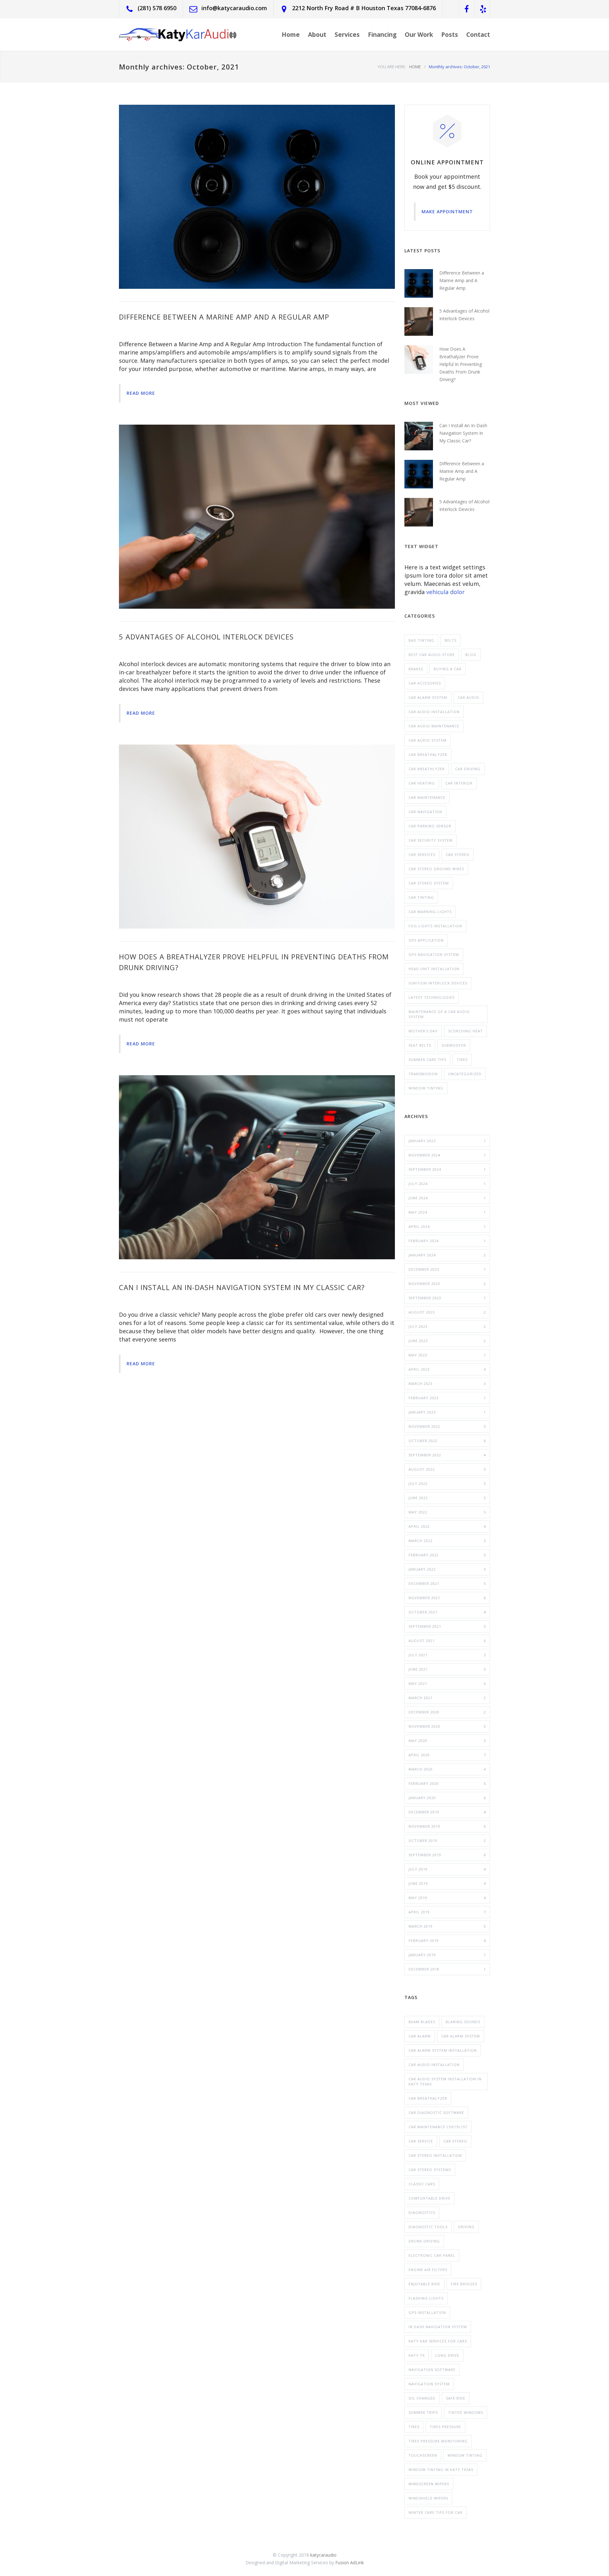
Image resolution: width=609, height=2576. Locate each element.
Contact (478, 35)
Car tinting (421, 897)
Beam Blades (422, 2022)
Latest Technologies (432, 997)
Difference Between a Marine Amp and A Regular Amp (224, 317)
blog (471, 655)
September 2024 (447, 1169)
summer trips (423, 2412)
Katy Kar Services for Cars (438, 2341)
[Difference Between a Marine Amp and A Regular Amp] (257, 197)
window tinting (465, 2455)
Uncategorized (465, 1074)
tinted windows (466, 2412)
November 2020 (447, 1726)
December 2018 (447, 1969)
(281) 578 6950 (157, 8)
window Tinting (426, 1088)
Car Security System (431, 840)
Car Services (422, 854)
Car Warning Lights (430, 912)
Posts (450, 35)
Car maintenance (427, 797)
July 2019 (447, 1869)
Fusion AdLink (350, 2563)
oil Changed (422, 2398)
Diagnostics (422, 2212)
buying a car (448, 669)
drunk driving (424, 2241)
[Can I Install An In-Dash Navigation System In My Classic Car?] (257, 1167)
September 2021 (447, 1626)
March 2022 (447, 1541)
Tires (462, 1060)
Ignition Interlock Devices (438, 983)
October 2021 (447, 1612)
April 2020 (447, 1755)
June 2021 (447, 1669)
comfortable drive (429, 2198)
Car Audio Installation (434, 712)
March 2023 (447, 1384)
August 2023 (447, 1312)
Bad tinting (421, 640)
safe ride (456, 2398)
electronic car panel (432, 2255)
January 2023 (447, 1412)
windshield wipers (428, 2498)
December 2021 (447, 1583)
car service (421, 2141)
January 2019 (447, 1955)
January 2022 (447, 1569)
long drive (447, 2355)
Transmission (423, 1074)
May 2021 (447, 1683)
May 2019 (447, 1898)
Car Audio (468, 697)
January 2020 (447, 1798)
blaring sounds (463, 2022)
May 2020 (447, 1741)
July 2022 (447, 1483)
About (317, 35)
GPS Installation (427, 2312)
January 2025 (447, 1141)
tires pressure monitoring (438, 2441)
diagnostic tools (428, 2227)
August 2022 (447, 1469)
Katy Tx (417, 2355)
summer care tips (427, 1060)
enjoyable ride (424, 2284)
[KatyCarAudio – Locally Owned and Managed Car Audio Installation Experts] (178, 34)
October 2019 (447, 1841)
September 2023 (447, 1298)
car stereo (458, 854)
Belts (451, 640)
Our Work (419, 35)
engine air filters (428, 2270)
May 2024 (447, 1212)
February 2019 (447, 1940)
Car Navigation (425, 812)
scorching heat (465, 1031)
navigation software (432, 2370)
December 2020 (447, 1712)
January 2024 (447, 1255)
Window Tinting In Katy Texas (441, 2470)
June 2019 (447, 1883)
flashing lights (426, 2298)
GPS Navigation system (434, 954)
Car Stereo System (429, 883)
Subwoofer (454, 1045)
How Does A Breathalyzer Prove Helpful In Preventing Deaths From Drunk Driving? (461, 364)
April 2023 (447, 1369)
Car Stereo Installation (435, 2155)
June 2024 (447, 1198)
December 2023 (447, 1269)
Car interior (459, 783)
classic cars (422, 2184)
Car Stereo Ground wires (436, 869)
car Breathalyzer (428, 2098)
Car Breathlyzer (427, 769)
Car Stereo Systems (430, 2170)
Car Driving (468, 769)
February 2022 (447, 1555)
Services (347, 35)
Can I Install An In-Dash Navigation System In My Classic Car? (242, 1287)
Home (291, 35)
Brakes (416, 669)
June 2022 (447, 1498)
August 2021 (447, 1641)
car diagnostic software (436, 2112)
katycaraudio (323, 2555)
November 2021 (447, 1598)
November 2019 (447, 1826)
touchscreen (423, 2455)
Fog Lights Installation (435, 926)
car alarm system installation (443, 2050)
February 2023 (447, 1398)
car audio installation (434, 2065)
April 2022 (447, 1526)
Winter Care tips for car (435, 2512)
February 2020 (447, 1783)
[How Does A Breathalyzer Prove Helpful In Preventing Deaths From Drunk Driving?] (257, 837)
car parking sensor (430, 826)
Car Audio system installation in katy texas (445, 2081)
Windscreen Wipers (429, 2484)
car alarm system (461, 2036)
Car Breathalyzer (428, 755)
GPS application (426, 940)
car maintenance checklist (438, 2127)
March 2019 (447, 1926)
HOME (415, 67)
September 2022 (447, 1455)
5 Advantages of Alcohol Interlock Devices (206, 637)
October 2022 (447, 1441)
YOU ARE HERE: (392, 67)
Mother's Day (423, 1031)
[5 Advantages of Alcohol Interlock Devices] (257, 517)
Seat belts (420, 1045)
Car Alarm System (428, 697)
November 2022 (447, 1426)
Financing (382, 35)
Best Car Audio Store (432, 655)
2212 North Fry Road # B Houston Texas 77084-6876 (364, 8)
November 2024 (447, 1155)
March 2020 (447, 1769)
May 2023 (447, 1355)
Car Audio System (428, 740)
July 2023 (447, 1326)
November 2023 (447, 1284)
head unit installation (434, 969)
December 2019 (447, 1812)
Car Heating (422, 783)
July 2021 (447, 1655)
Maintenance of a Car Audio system (439, 1014)
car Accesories (425, 683)
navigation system (429, 2384)
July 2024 (447, 1184)
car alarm (420, 2036)
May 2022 (447, 1512)
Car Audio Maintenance (434, 726)
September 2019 (447, 1855)
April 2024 (447, 1226)
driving (466, 2227)
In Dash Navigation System (438, 2327)
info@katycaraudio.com (234, 8)
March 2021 (447, 1698)
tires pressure (445, 2427)
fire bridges (464, 2284)
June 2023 (447, 1341)
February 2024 (447, 1241)
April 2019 (447, 1912)
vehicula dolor (445, 592)
